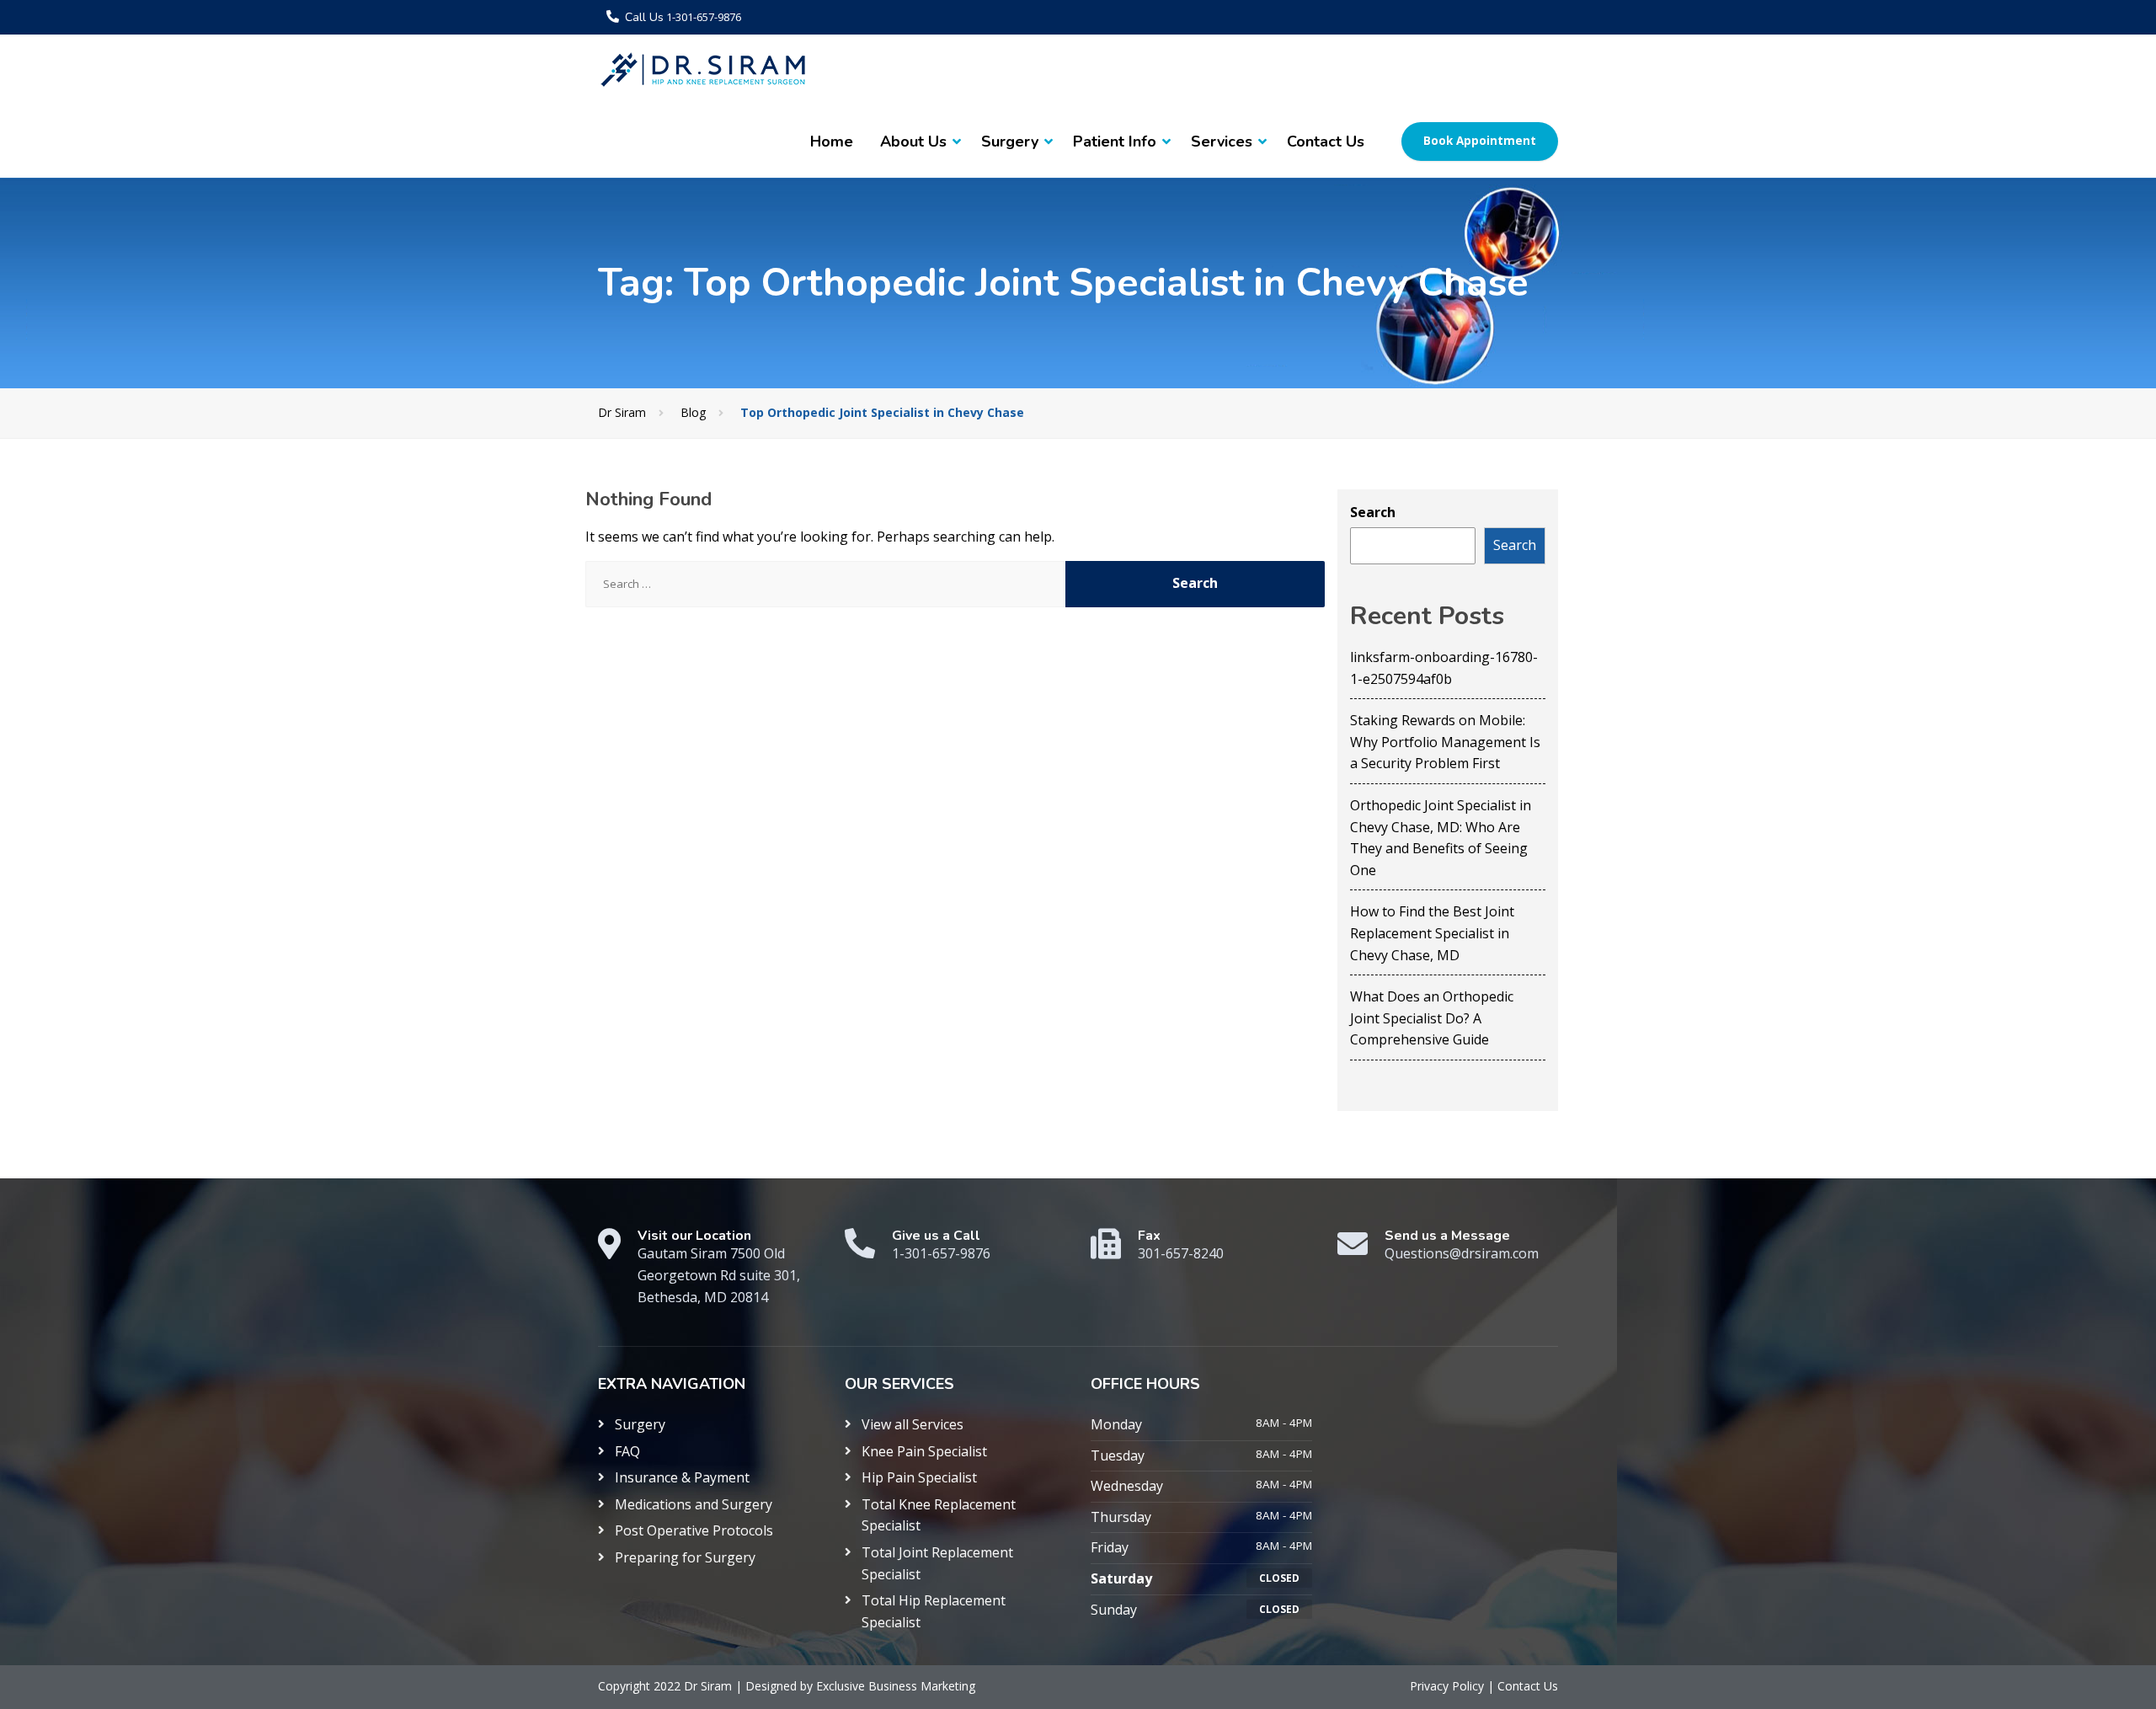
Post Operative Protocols (694, 1530)
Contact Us (1326, 142)
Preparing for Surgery (685, 1557)
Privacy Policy (1449, 1686)
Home (832, 142)
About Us (913, 142)
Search (1373, 512)
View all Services (913, 1424)
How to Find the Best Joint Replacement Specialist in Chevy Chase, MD (1432, 933)
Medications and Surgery (694, 1504)
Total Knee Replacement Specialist (939, 1515)
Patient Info (1115, 142)
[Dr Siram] (703, 70)
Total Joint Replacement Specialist (937, 1563)
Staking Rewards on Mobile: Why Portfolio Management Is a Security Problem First (1445, 742)
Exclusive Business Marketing (896, 1686)
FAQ (627, 1451)
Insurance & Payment (682, 1477)
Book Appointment (1480, 141)
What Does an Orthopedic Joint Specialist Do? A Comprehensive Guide (1432, 1018)
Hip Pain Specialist (919, 1477)
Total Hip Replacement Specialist (934, 1611)
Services (1222, 142)
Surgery (1010, 142)
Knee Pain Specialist (924, 1451)
